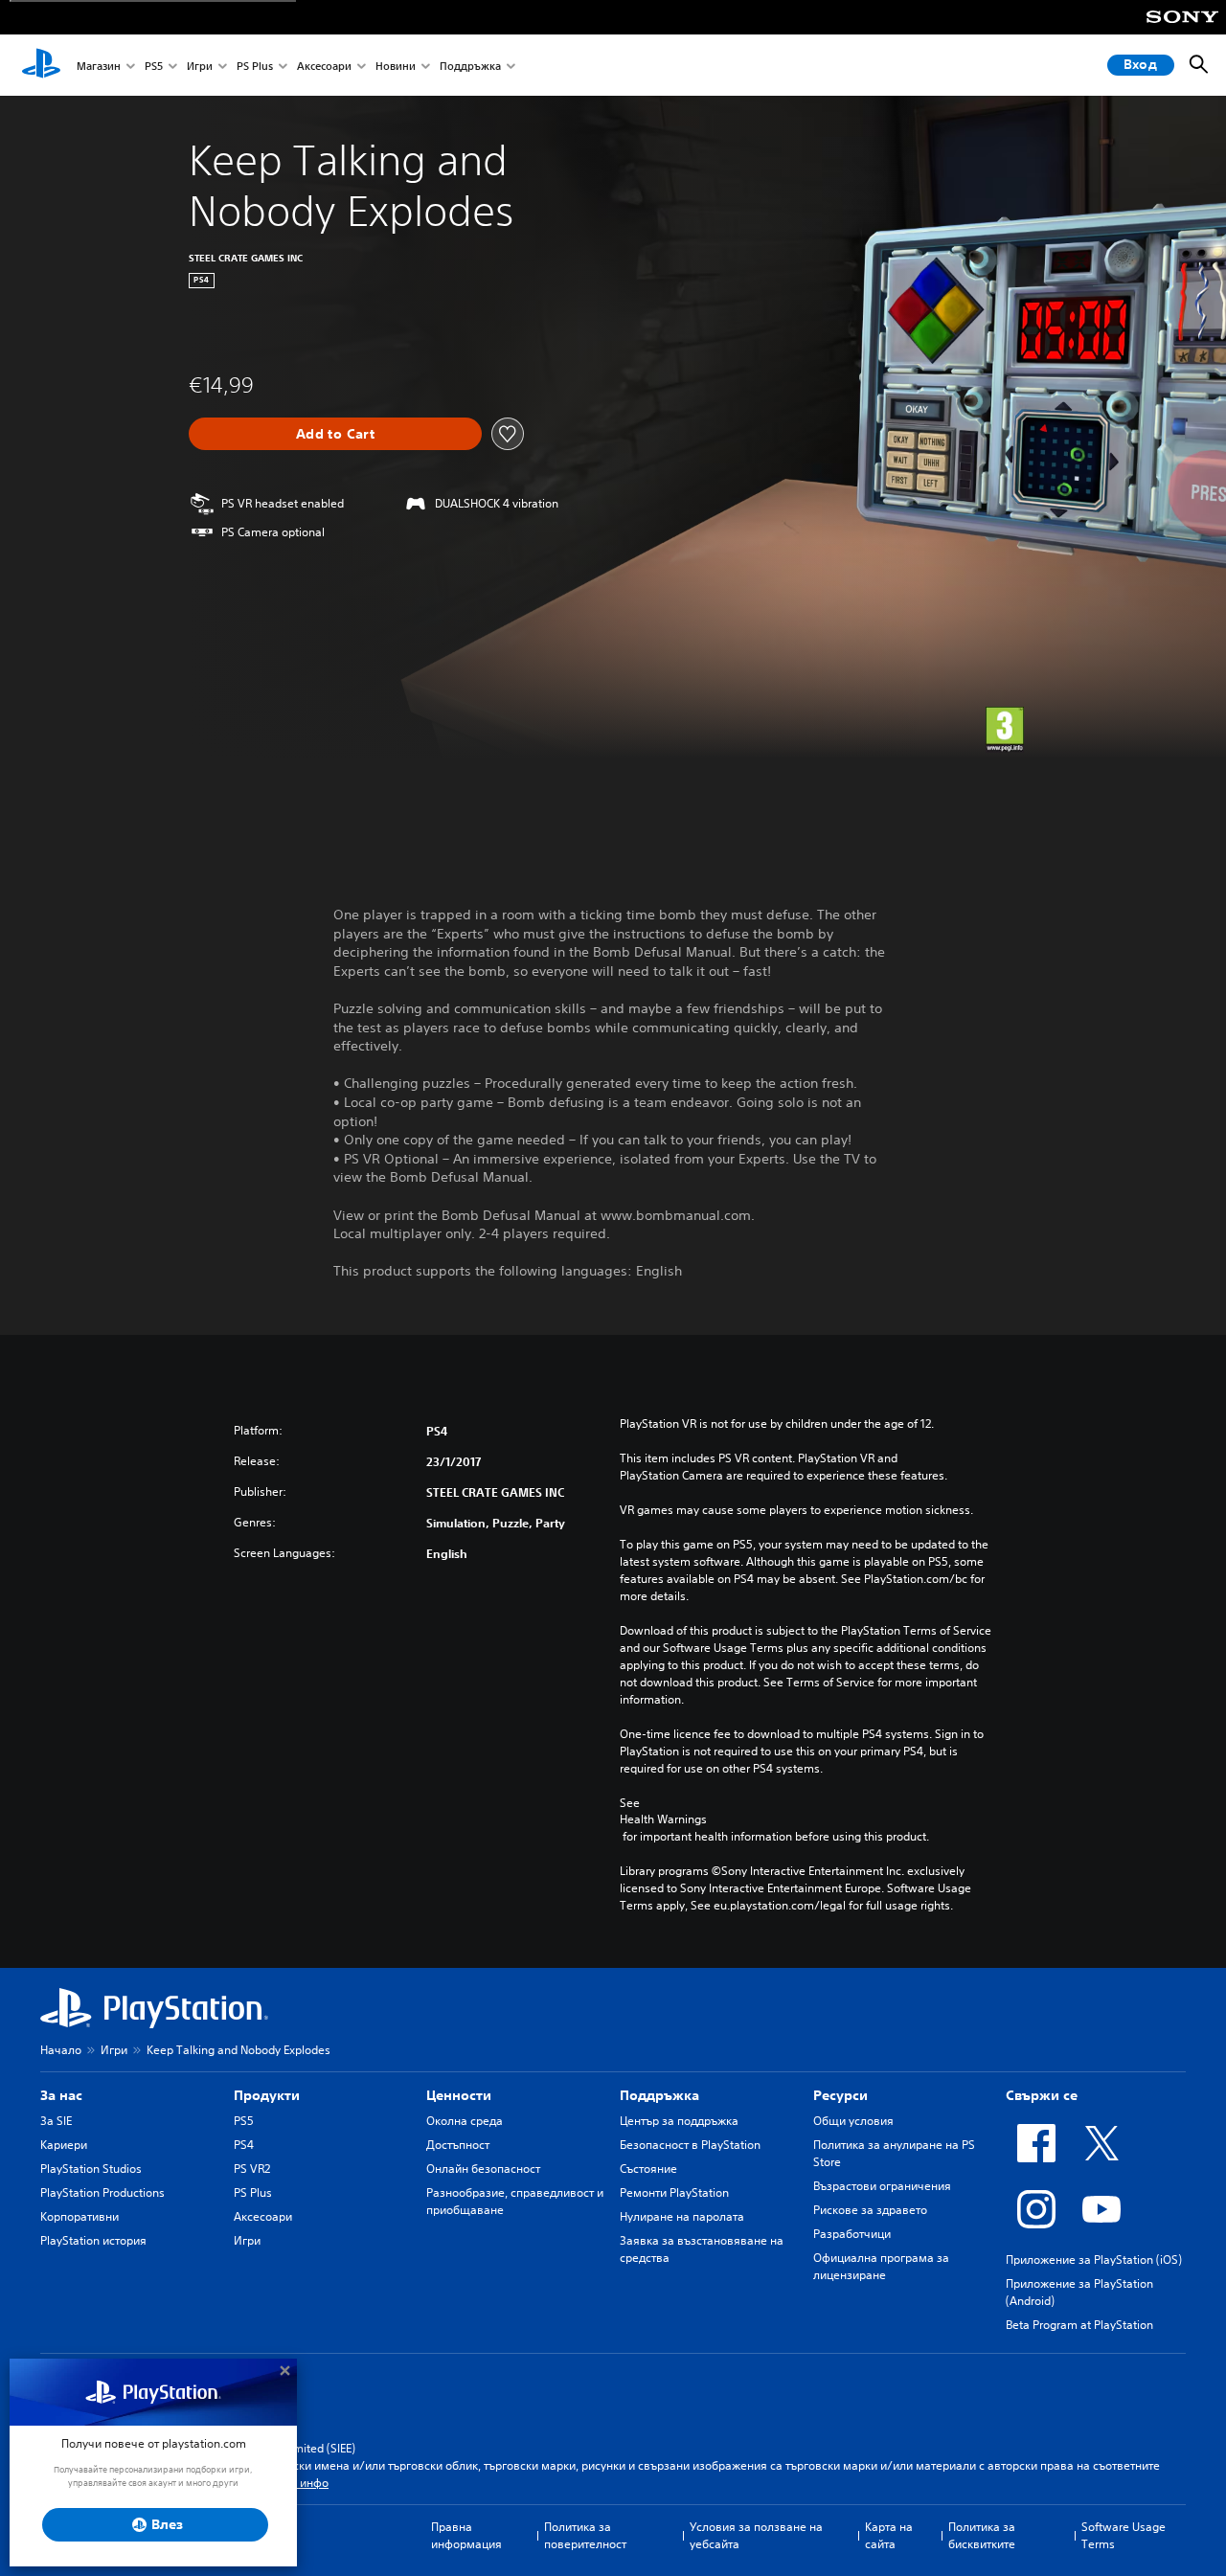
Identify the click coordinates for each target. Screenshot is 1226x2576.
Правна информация (466, 2535)
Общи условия (853, 2121)
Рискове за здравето (870, 2210)
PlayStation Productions (102, 2192)
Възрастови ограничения (882, 2186)
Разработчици (852, 2234)
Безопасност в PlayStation (690, 2145)
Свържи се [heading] (1042, 2095)
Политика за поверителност (585, 2535)
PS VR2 (252, 2169)
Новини (396, 66)
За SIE (56, 2121)
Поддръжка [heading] (659, 2095)
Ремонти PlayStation (674, 2192)
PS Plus (255, 66)
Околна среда (465, 2121)
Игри (200, 66)
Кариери (64, 2145)
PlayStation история (93, 2240)
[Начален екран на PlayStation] (41, 65)
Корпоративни (79, 2216)
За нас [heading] (61, 2095)
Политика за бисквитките (982, 2535)
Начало (61, 2050)
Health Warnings (663, 1819)
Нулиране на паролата (682, 2216)
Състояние (648, 2169)
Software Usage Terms (1124, 2535)
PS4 (244, 2145)
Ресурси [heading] (840, 2095)
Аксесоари (324, 66)
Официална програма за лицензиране (881, 2266)
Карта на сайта (889, 2535)
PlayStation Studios (91, 2169)
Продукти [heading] (267, 2095)
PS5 (154, 66)
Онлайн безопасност (483, 2169)
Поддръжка (470, 66)
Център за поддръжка (679, 2121)
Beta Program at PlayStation (1079, 2325)
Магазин (99, 66)
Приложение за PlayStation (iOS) (1094, 2260)
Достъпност (458, 2145)
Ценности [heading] (459, 2095)
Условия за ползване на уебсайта (756, 2535)
